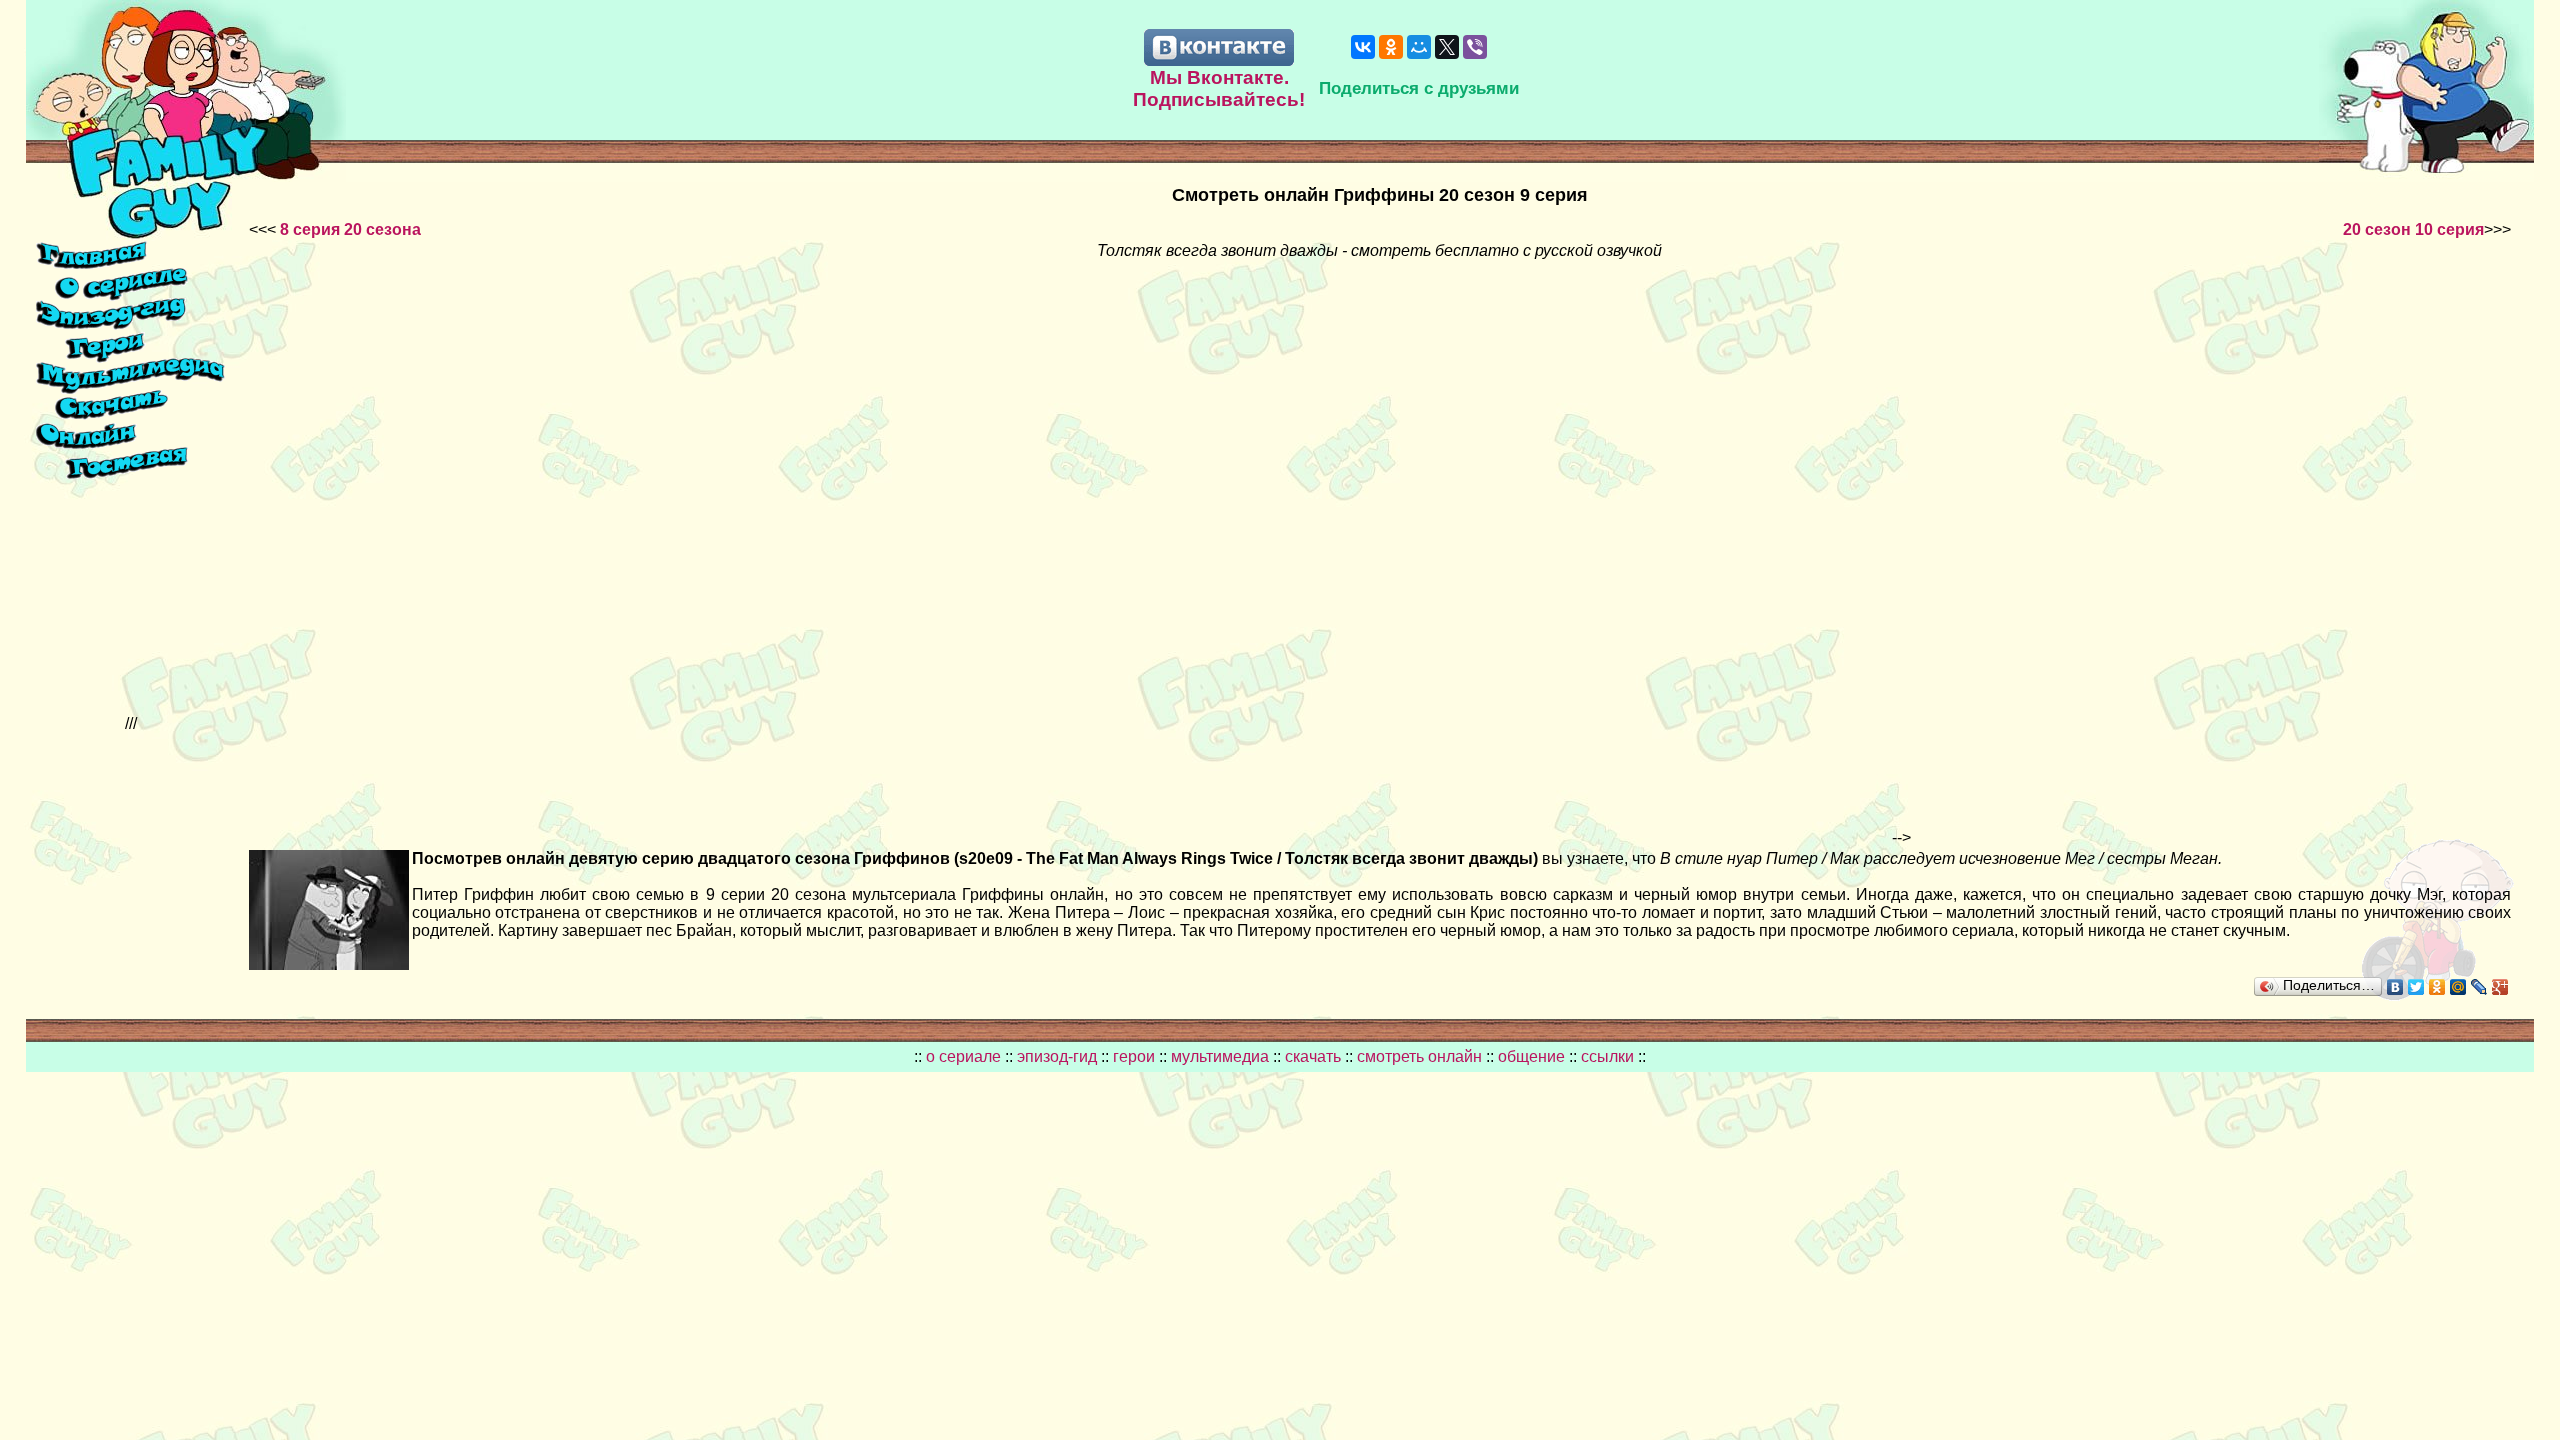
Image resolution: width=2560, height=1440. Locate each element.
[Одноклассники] (1391, 47)
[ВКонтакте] (1363, 47)
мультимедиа (1220, 1056)
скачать (1315, 1056)
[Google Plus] (2500, 987)
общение (1531, 1056)
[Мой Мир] (1419, 47)
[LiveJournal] (2479, 987)
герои (1134, 1056)
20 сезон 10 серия (2413, 229)
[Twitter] (2416, 987)
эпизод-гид (1057, 1056)
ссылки (1607, 1056)
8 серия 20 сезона (350, 229)
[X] (1447, 47)
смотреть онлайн (1421, 1056)
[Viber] (1475, 47)
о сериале (963, 1056)
